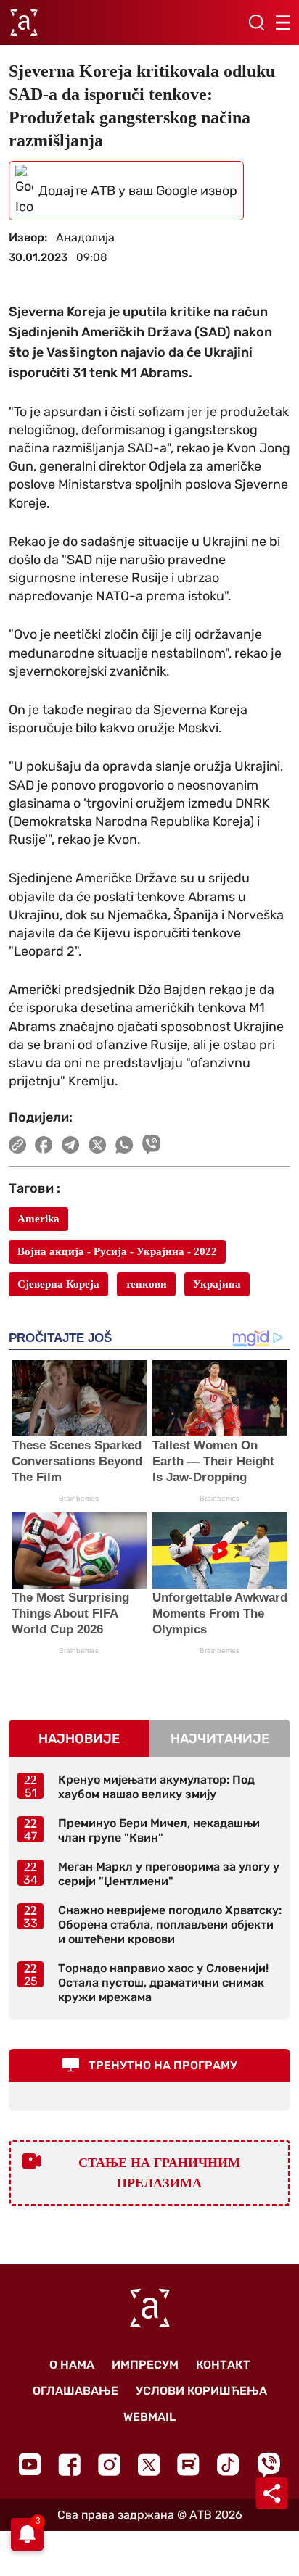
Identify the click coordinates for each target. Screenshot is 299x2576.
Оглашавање (75, 2391)
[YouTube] (30, 2464)
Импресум (145, 2365)
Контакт (223, 2365)
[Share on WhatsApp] (124, 1145)
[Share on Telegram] (71, 1145)
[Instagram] (109, 2465)
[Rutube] (188, 2465)
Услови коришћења (201, 2391)
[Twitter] (149, 2465)
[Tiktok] (228, 2465)
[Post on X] (98, 1145)
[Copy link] (17, 1145)
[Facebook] (69, 2465)
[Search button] (256, 22)
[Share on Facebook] (44, 1145)
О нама (72, 2365)
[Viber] (269, 2465)
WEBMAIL (149, 2417)
